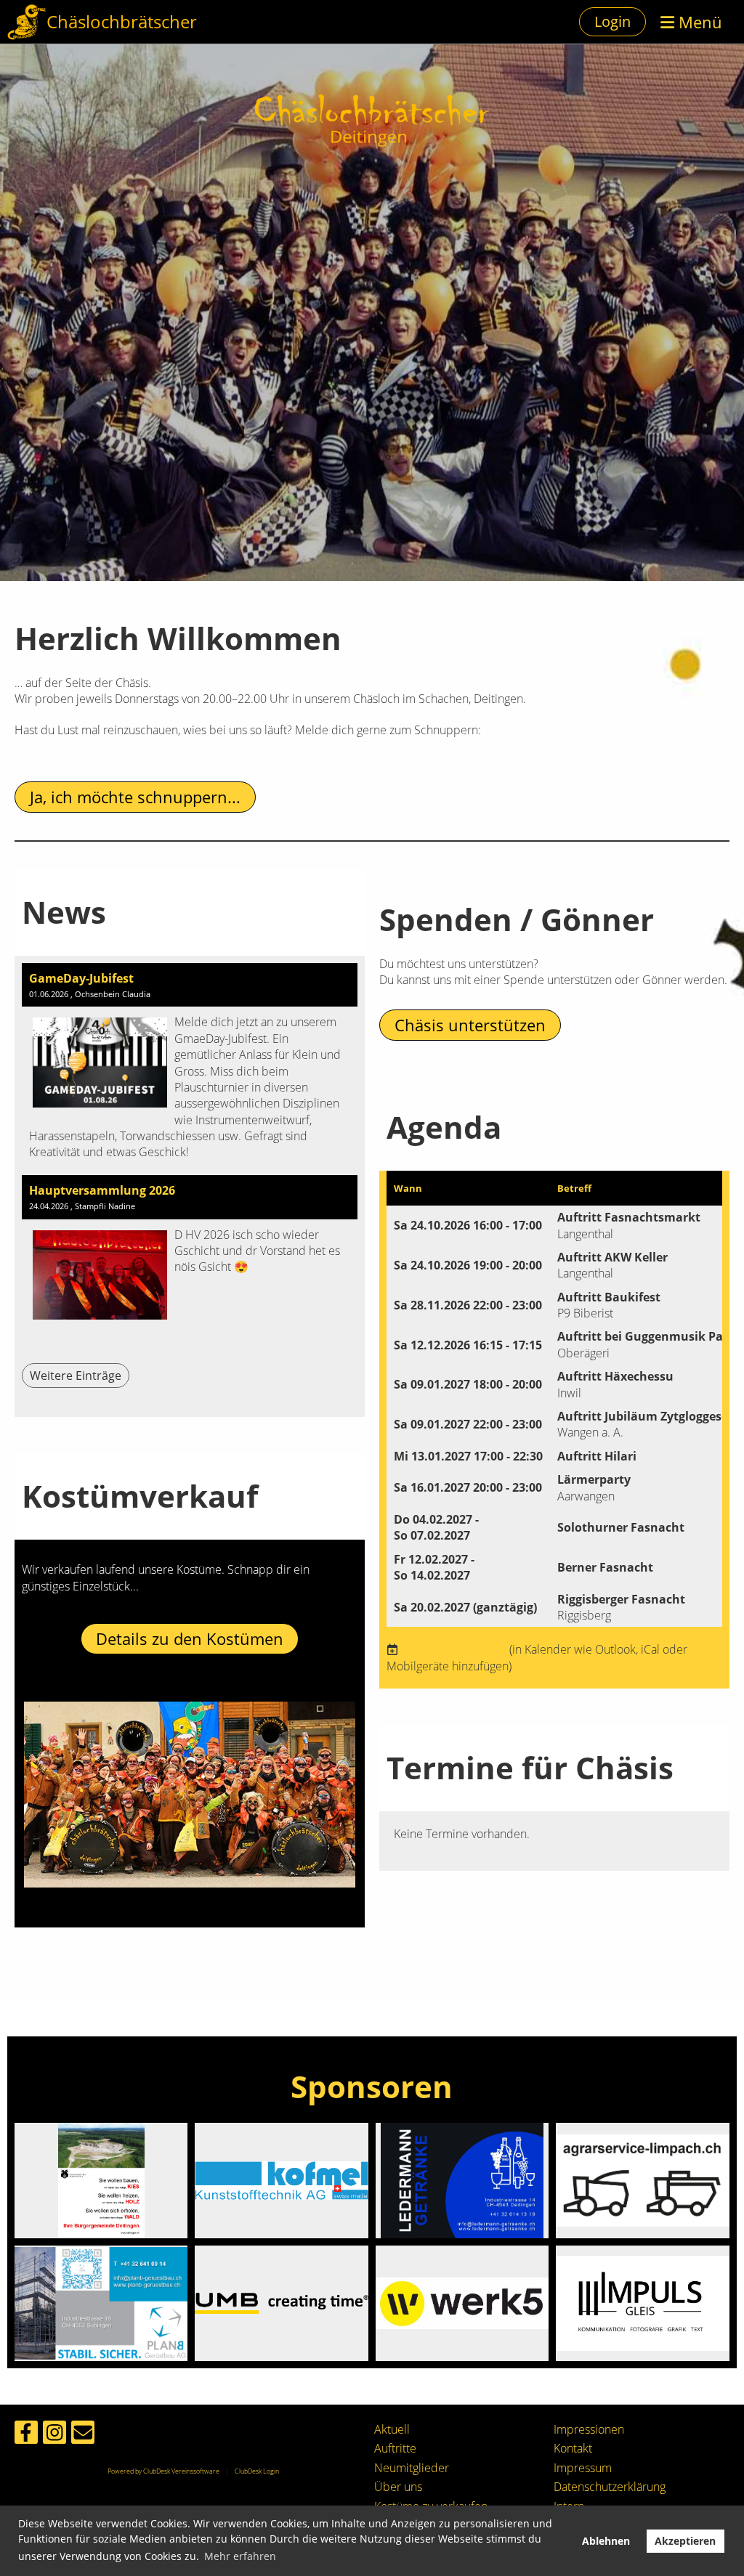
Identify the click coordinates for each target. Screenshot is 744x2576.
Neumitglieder (412, 2468)
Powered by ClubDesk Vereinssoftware (163, 2471)
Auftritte (395, 2448)
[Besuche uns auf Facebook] (26, 2435)
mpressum (584, 2468)
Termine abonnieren (454, 1649)
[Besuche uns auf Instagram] (54, 2435)
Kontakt (573, 2448)
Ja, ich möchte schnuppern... (135, 797)
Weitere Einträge (76, 1376)
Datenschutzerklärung (610, 2487)
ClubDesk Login (257, 2471)
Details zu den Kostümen (190, 1638)
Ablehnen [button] (606, 2541)
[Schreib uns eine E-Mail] (83, 2435)
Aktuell (392, 2429)
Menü (698, 22)
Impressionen (589, 2429)
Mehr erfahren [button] (240, 2556)
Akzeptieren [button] (685, 2541)
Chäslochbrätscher (122, 21)
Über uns (398, 2487)
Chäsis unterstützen (470, 1025)
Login (612, 21)
